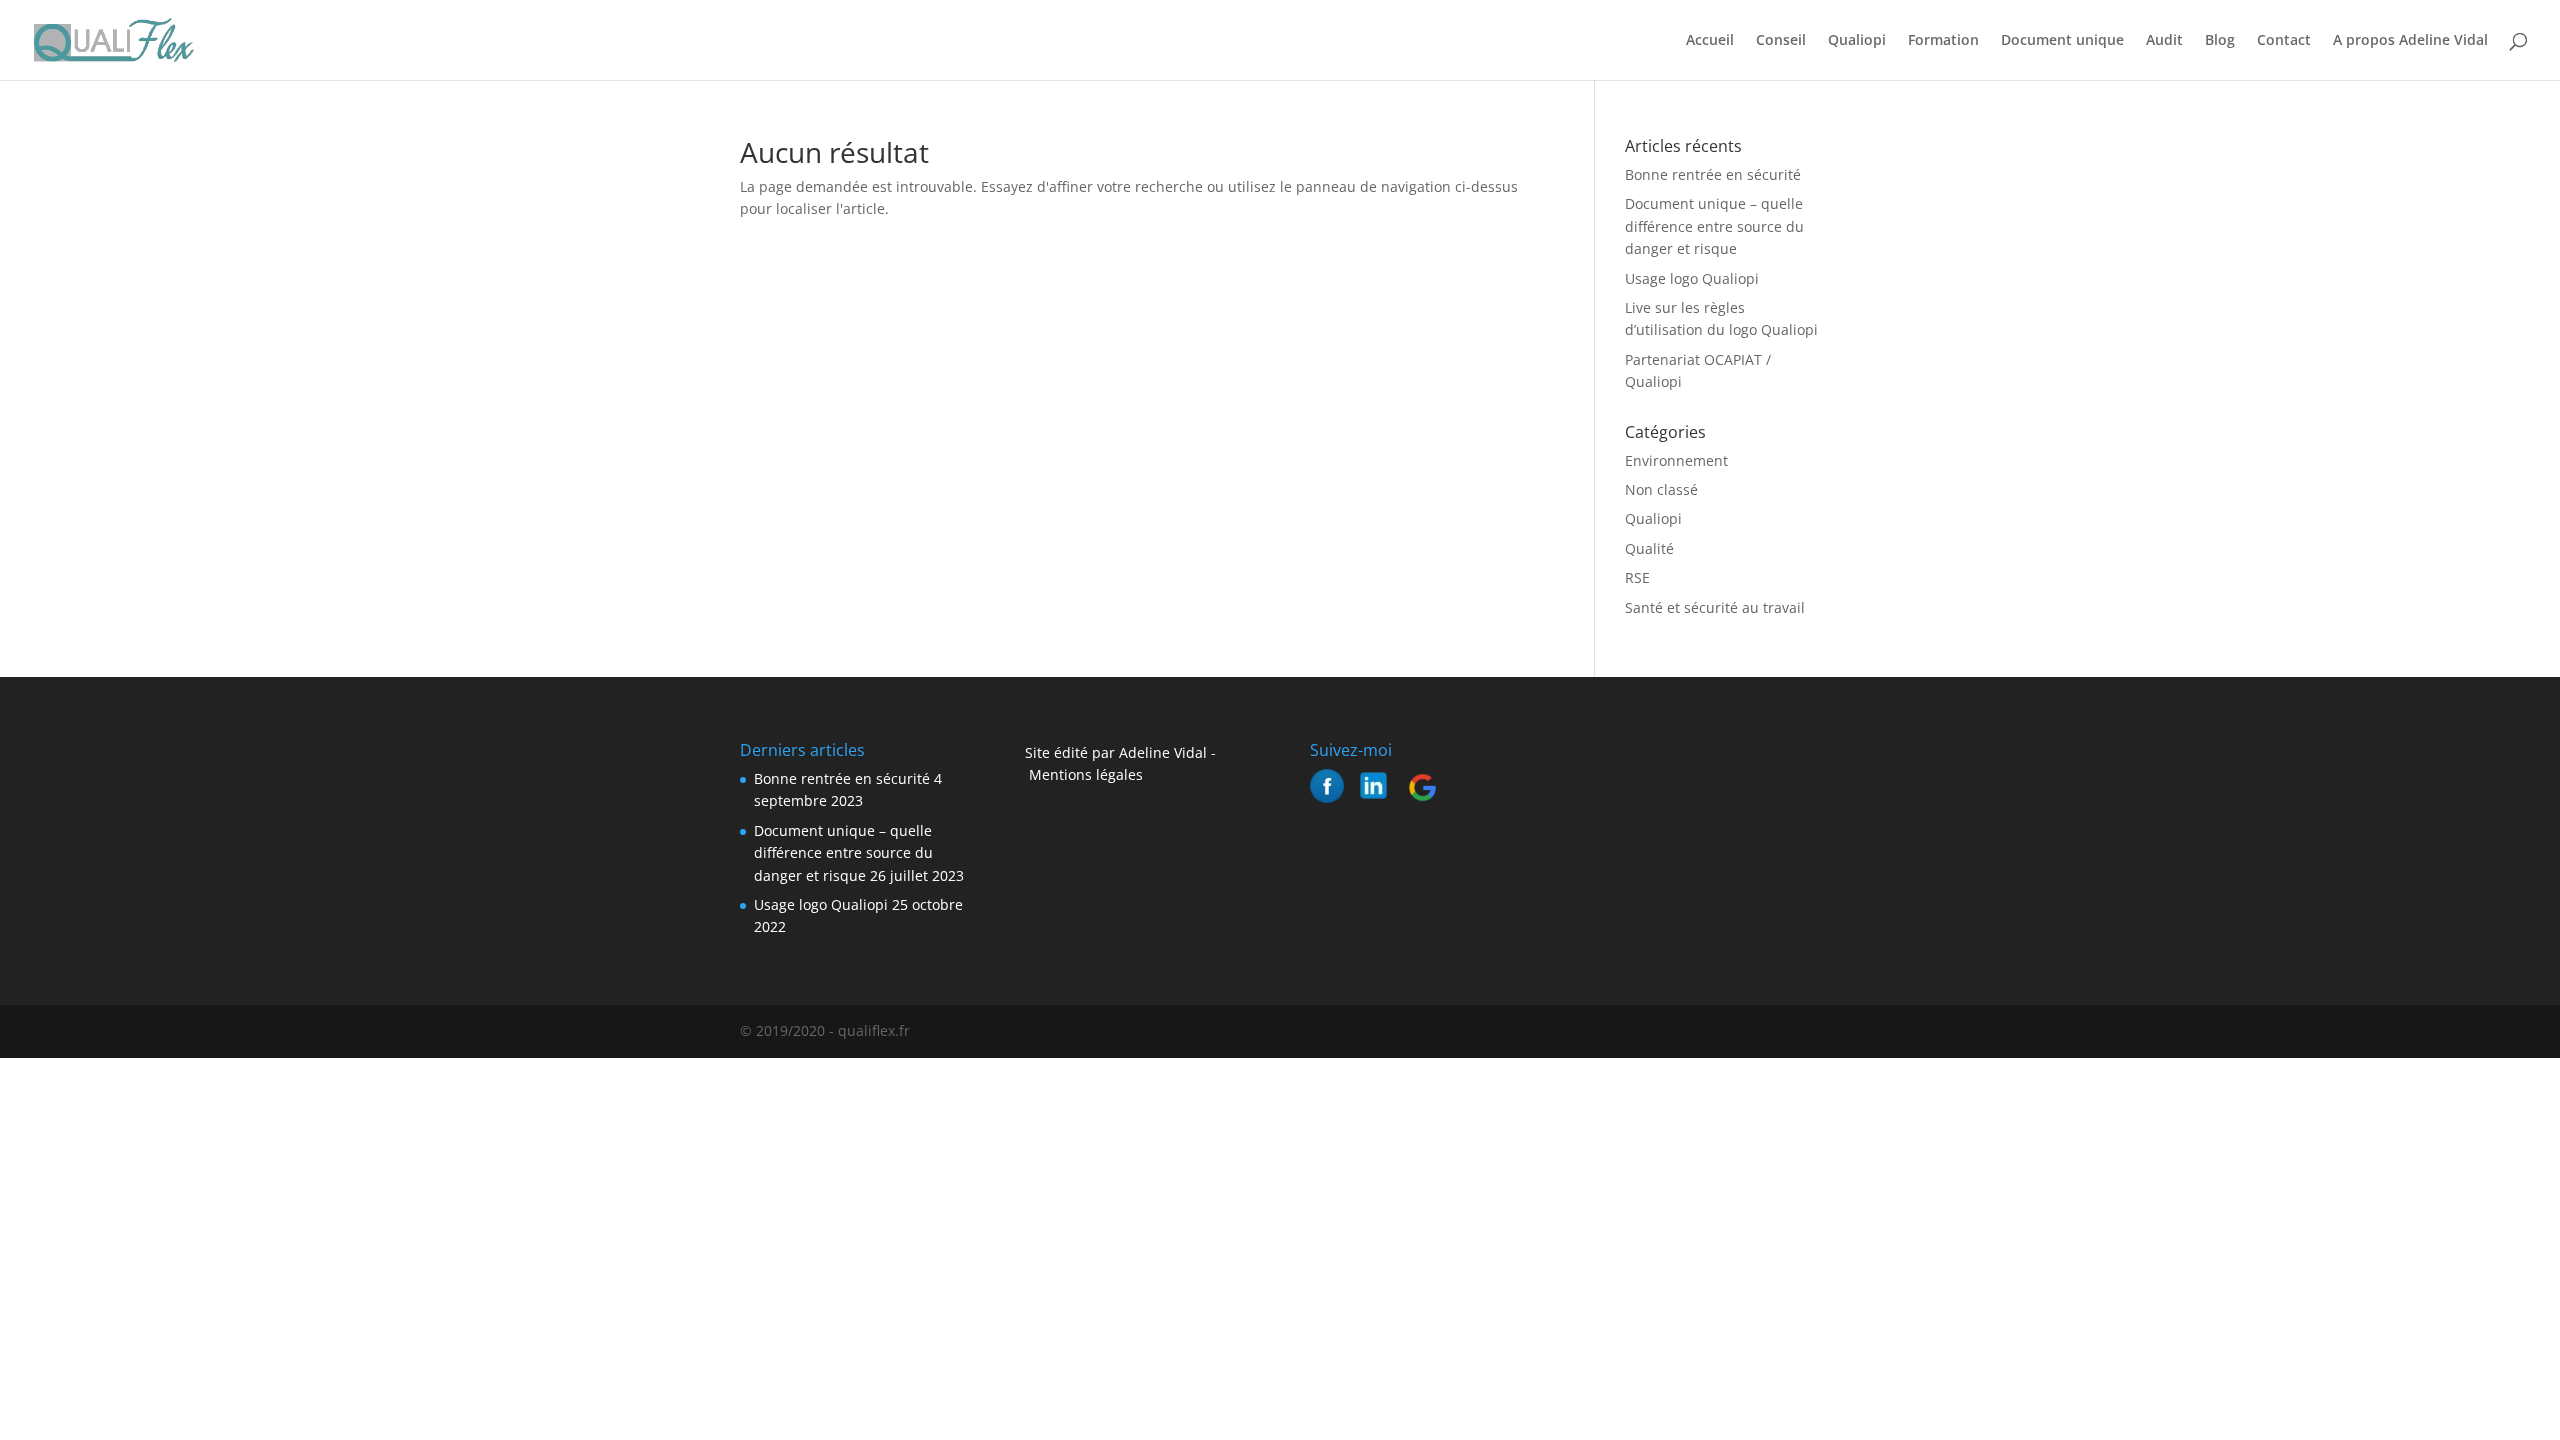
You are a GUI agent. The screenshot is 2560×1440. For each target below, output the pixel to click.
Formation (1943, 41)
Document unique (2062, 41)
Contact (2284, 41)
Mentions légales (1084, 774)
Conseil (1781, 41)
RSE (1637, 577)
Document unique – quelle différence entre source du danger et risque (1714, 226)
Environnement (1676, 460)
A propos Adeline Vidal (2410, 41)
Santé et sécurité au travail (1715, 607)
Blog (2220, 41)
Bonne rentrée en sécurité (1713, 174)
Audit (2164, 41)
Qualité (1649, 548)
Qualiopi (1857, 41)
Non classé (1661, 489)
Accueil (1710, 41)
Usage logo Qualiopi (1692, 278)
